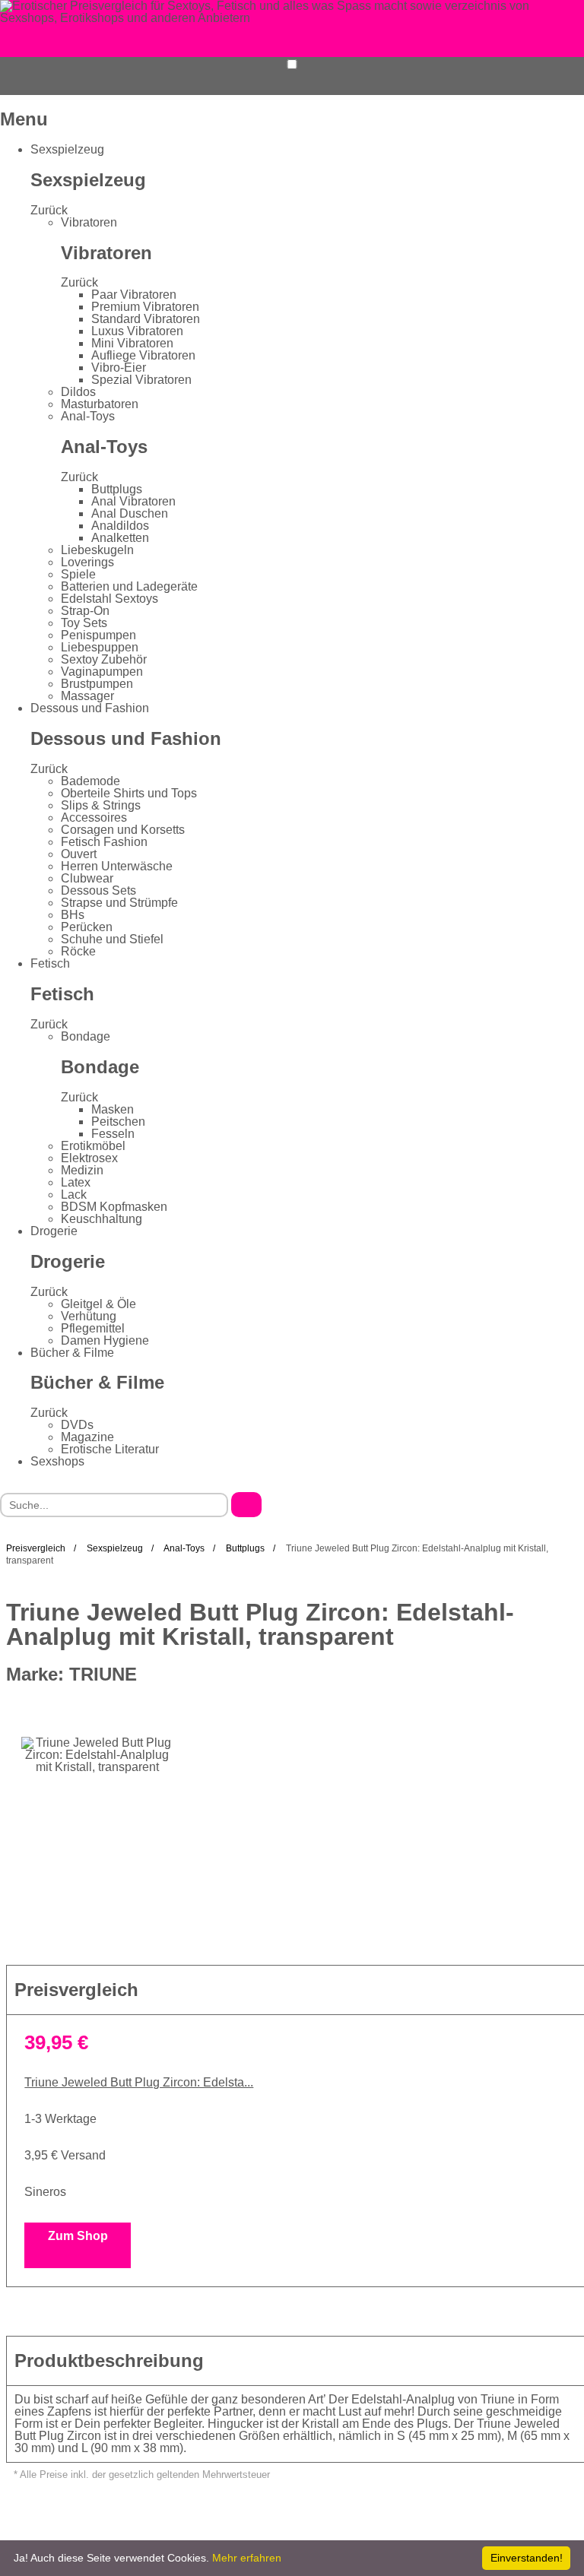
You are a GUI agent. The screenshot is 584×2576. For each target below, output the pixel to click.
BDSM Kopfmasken (114, 1207)
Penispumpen (98, 635)
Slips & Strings (101, 805)
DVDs (77, 1425)
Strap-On (85, 611)
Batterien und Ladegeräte (129, 586)
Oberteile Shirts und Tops (129, 793)
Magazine (87, 1437)
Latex (76, 1182)
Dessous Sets (98, 890)
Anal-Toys (88, 416)
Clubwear (87, 878)
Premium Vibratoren (145, 307)
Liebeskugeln (97, 550)
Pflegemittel (93, 1328)
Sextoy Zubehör (104, 659)
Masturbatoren (100, 404)
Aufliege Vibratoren (143, 355)
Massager (87, 696)
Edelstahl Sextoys (109, 599)
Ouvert (79, 854)
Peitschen (118, 1122)
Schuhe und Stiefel (112, 939)
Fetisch (50, 963)
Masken (113, 1109)
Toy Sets (84, 623)
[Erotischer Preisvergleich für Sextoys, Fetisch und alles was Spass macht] (292, 11)
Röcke (78, 951)
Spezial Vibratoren (141, 380)
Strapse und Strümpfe (119, 903)
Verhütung (89, 1316)
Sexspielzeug (67, 149)
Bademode (90, 781)
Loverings (87, 562)
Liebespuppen (100, 647)
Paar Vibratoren (134, 295)
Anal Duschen (130, 513)
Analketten (120, 538)
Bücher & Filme (72, 1353)
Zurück (49, 210)
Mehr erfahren (247, 2558)
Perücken (87, 927)
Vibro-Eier (119, 368)
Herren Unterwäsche (117, 866)
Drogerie (54, 1231)
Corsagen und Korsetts (123, 830)
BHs (73, 915)
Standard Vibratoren (146, 319)
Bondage (86, 1036)
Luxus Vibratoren (137, 331)
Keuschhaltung (102, 1219)
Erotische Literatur (110, 1449)
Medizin (82, 1170)
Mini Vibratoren (132, 343)
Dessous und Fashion (90, 708)
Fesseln (113, 1134)
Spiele (78, 574)
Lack (74, 1195)
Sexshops (57, 1461)
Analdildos (120, 526)
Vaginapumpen (102, 672)
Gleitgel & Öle (98, 1304)
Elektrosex (89, 1158)
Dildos (78, 392)
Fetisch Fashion (104, 842)
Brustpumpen (97, 684)
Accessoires (94, 817)
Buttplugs (117, 489)
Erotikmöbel (93, 1146)
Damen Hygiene (105, 1340)
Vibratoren (89, 222)
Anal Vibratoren (133, 501)
